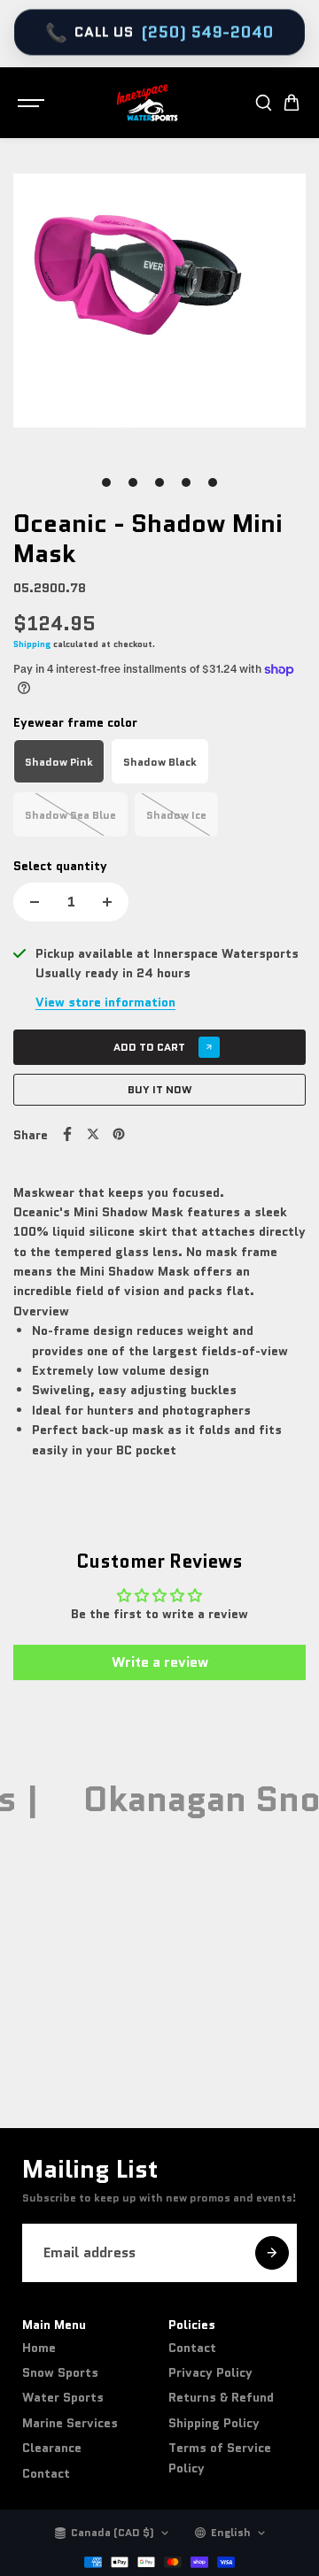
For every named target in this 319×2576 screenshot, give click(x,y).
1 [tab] (107, 482)
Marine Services (70, 2423)
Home (39, 2348)
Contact (46, 2473)
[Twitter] (93, 1134)
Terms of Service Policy (220, 2457)
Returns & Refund (221, 2397)
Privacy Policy (210, 2372)
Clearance (52, 2448)
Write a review (160, 1662)
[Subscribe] (272, 2253)
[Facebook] (67, 1134)
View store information (105, 1002)
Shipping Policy (214, 2423)
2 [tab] (133, 482)
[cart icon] (292, 103)
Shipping (32, 644)
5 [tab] (213, 482)
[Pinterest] (119, 1134)
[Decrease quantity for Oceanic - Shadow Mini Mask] (35, 902)
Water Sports (63, 2397)
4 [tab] (187, 482)
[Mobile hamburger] (33, 103)
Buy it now (160, 1089)
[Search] (263, 103)
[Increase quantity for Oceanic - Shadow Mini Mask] (107, 902)
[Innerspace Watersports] (151, 103)
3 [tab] (159, 482)
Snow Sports (60, 2372)
